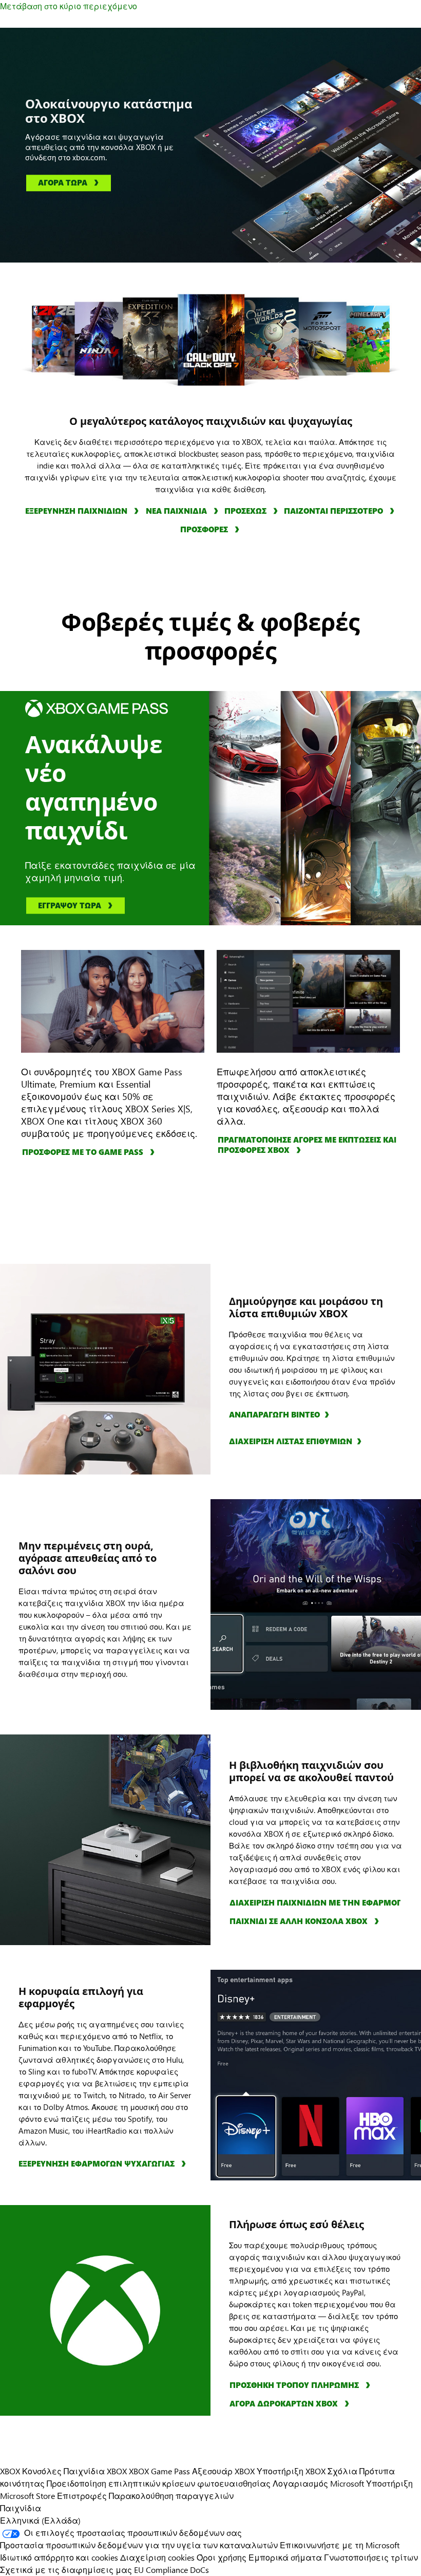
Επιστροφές (82, 2496)
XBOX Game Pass (159, 2471)
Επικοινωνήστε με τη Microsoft (340, 2545)
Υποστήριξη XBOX (292, 2471)
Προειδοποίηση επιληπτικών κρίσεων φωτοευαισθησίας (159, 2483)
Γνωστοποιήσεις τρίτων (371, 2557)
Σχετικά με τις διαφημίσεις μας (66, 2570)
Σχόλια (342, 2471)
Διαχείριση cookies (157, 2557)
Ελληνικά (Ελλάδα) (40, 2520)
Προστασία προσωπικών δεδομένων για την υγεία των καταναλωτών (139, 2545)
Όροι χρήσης (222, 2557)
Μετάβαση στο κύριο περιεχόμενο (69, 6)
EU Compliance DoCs (171, 2570)
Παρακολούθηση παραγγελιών (171, 2496)
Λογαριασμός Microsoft (318, 2483)
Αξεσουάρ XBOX (224, 2471)
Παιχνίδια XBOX (96, 2471)
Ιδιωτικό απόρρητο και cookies (59, 2557)
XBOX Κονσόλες (31, 2471)
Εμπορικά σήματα (285, 2557)
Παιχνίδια (21, 2508)
